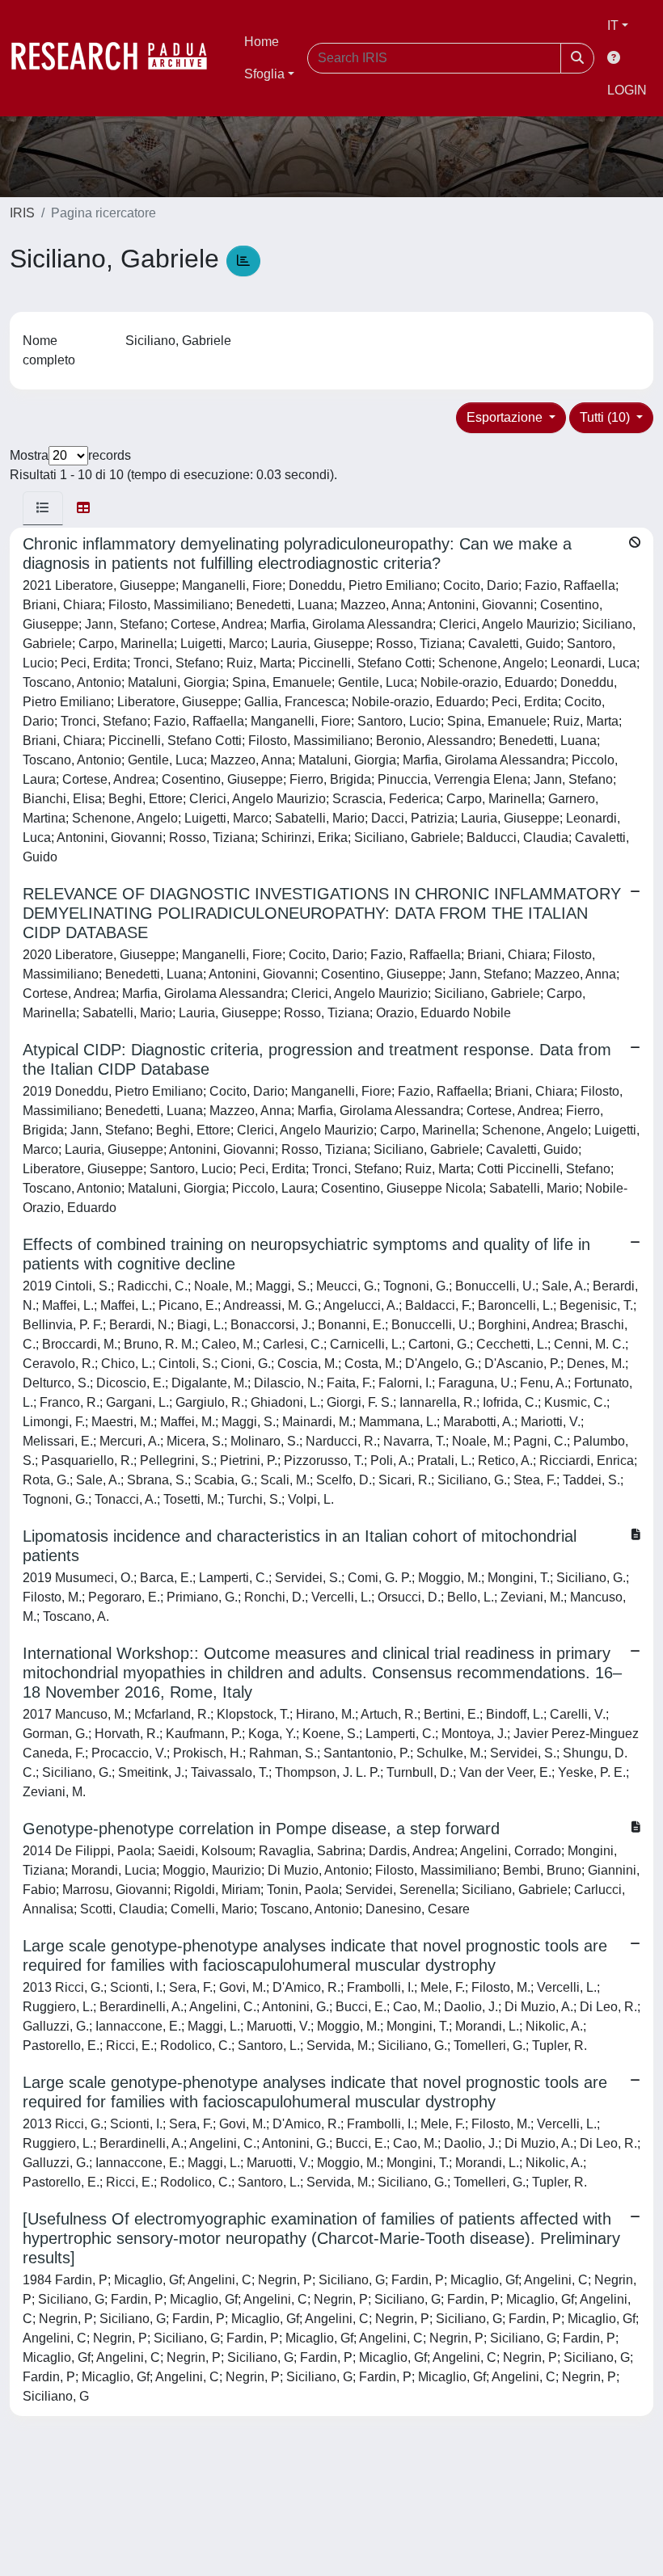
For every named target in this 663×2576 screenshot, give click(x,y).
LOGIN (627, 90)
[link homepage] (117, 58)
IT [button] (613, 25)
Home (262, 42)
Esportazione (506, 417)
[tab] (43, 508)
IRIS (22, 213)
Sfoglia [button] (264, 74)
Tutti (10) (606, 417)
